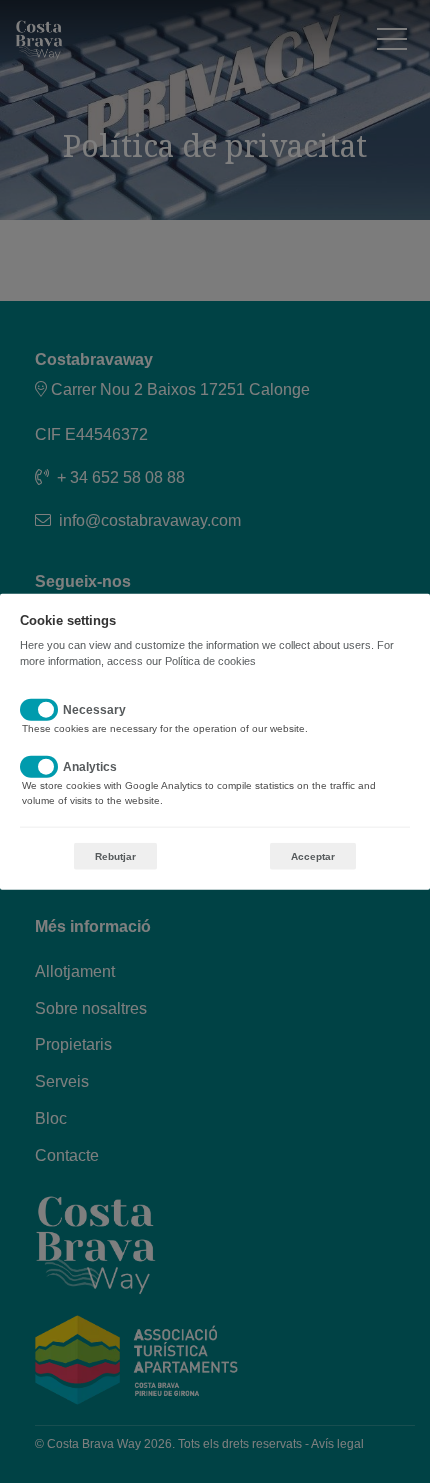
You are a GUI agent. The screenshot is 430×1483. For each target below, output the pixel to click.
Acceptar (313, 856)
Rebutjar (115, 856)
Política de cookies (210, 660)
